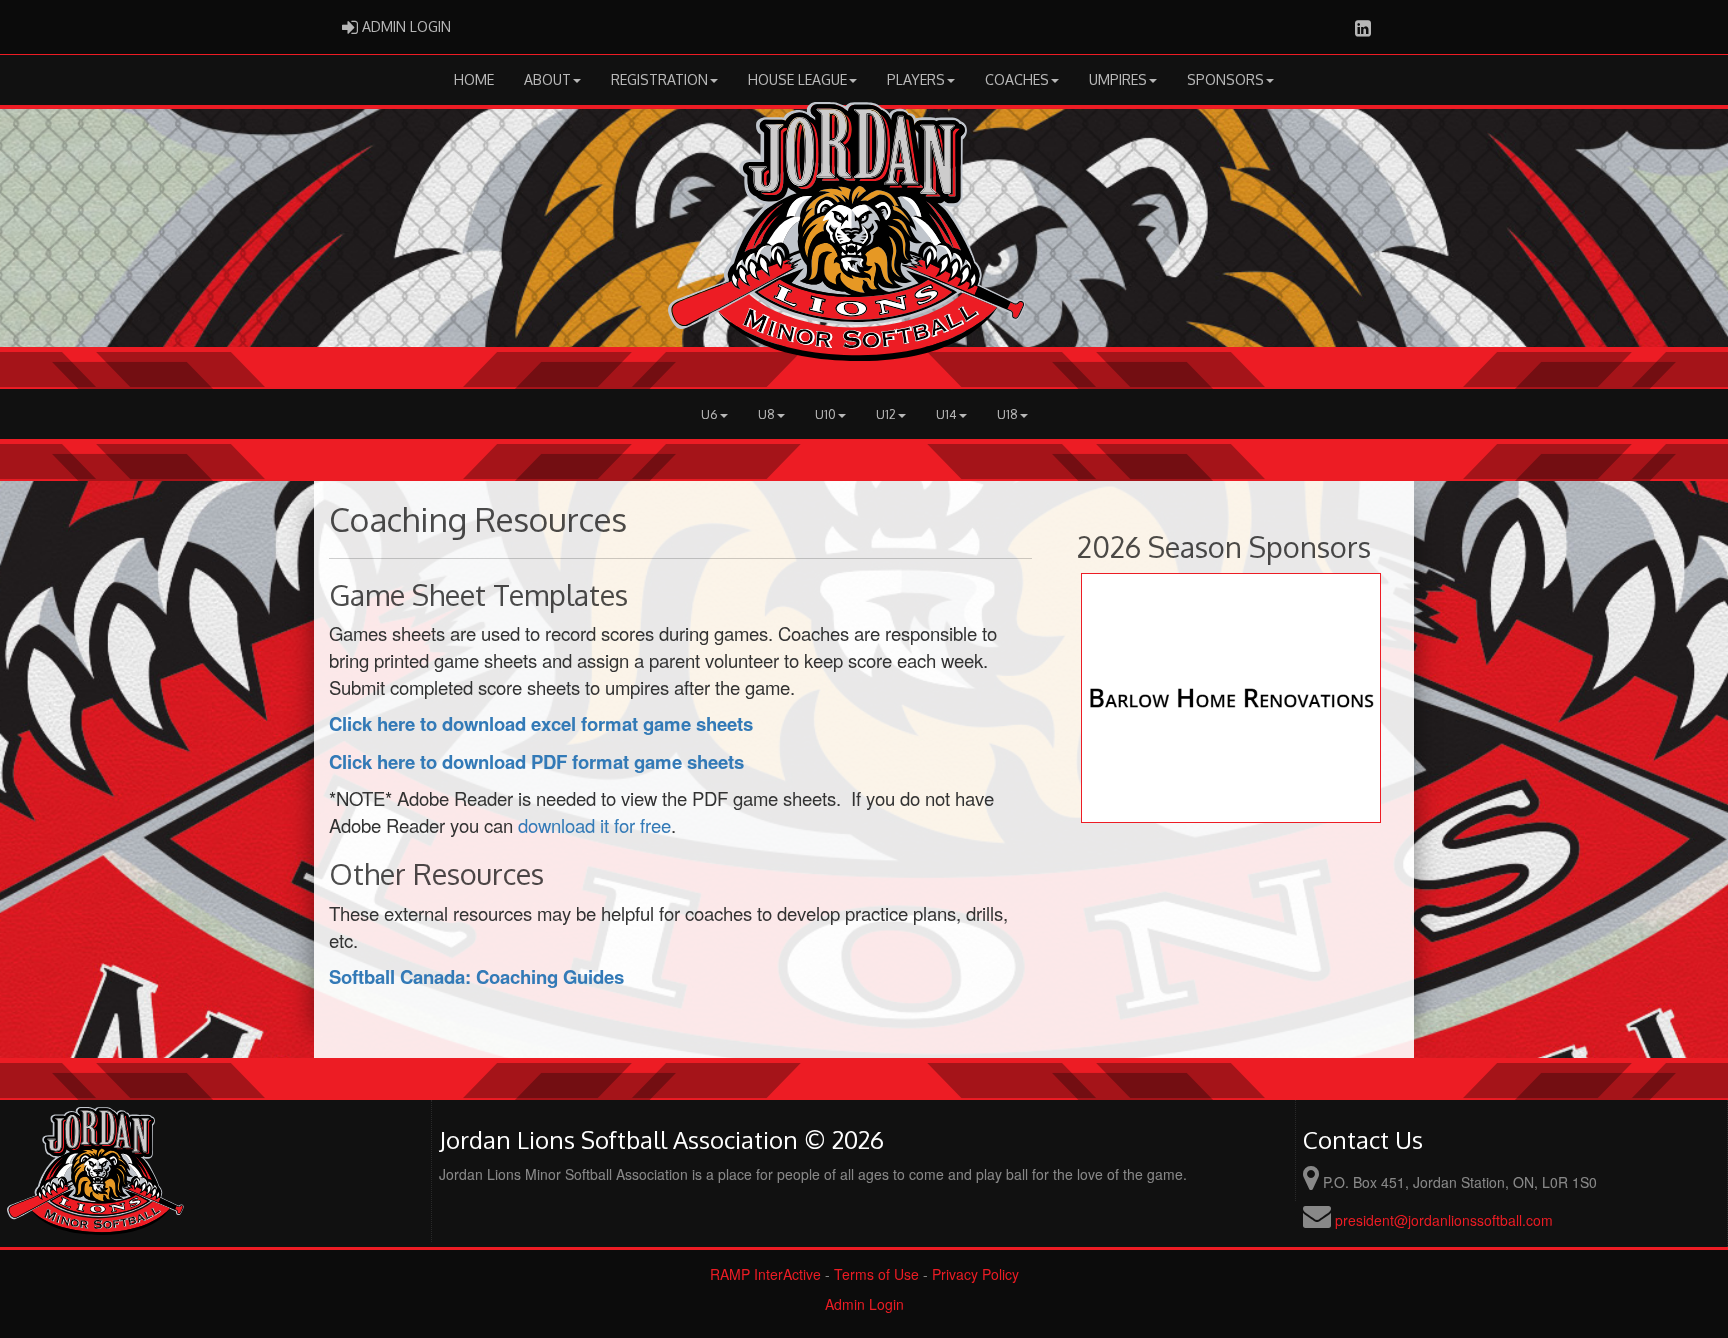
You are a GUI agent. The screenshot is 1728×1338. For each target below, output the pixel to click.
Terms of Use (876, 1274)
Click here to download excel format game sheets (541, 723)
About (547, 79)
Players (916, 79)
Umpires (1118, 79)
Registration (659, 79)
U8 (766, 414)
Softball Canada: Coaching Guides (476, 976)
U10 (825, 414)
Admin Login (864, 1304)
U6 (709, 414)
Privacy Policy (975, 1274)
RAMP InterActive (765, 1274)
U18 (1007, 414)
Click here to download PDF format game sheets (536, 761)
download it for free (594, 825)
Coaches (1017, 79)
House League (797, 79)
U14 (946, 414)
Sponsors (1225, 79)
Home (474, 79)
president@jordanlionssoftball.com (1444, 1220)
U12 (886, 414)
